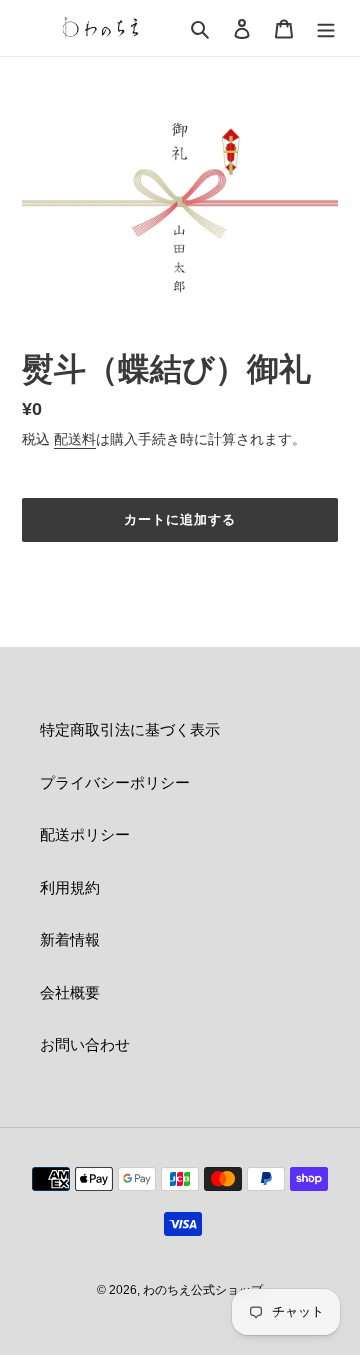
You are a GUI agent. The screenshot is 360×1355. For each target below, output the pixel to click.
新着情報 (70, 939)
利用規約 (70, 887)
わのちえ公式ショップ (203, 1290)
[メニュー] (326, 28)
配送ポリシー (85, 834)
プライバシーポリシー (115, 782)
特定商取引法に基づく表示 (130, 729)
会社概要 (70, 992)
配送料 (75, 439)
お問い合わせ (85, 1044)
